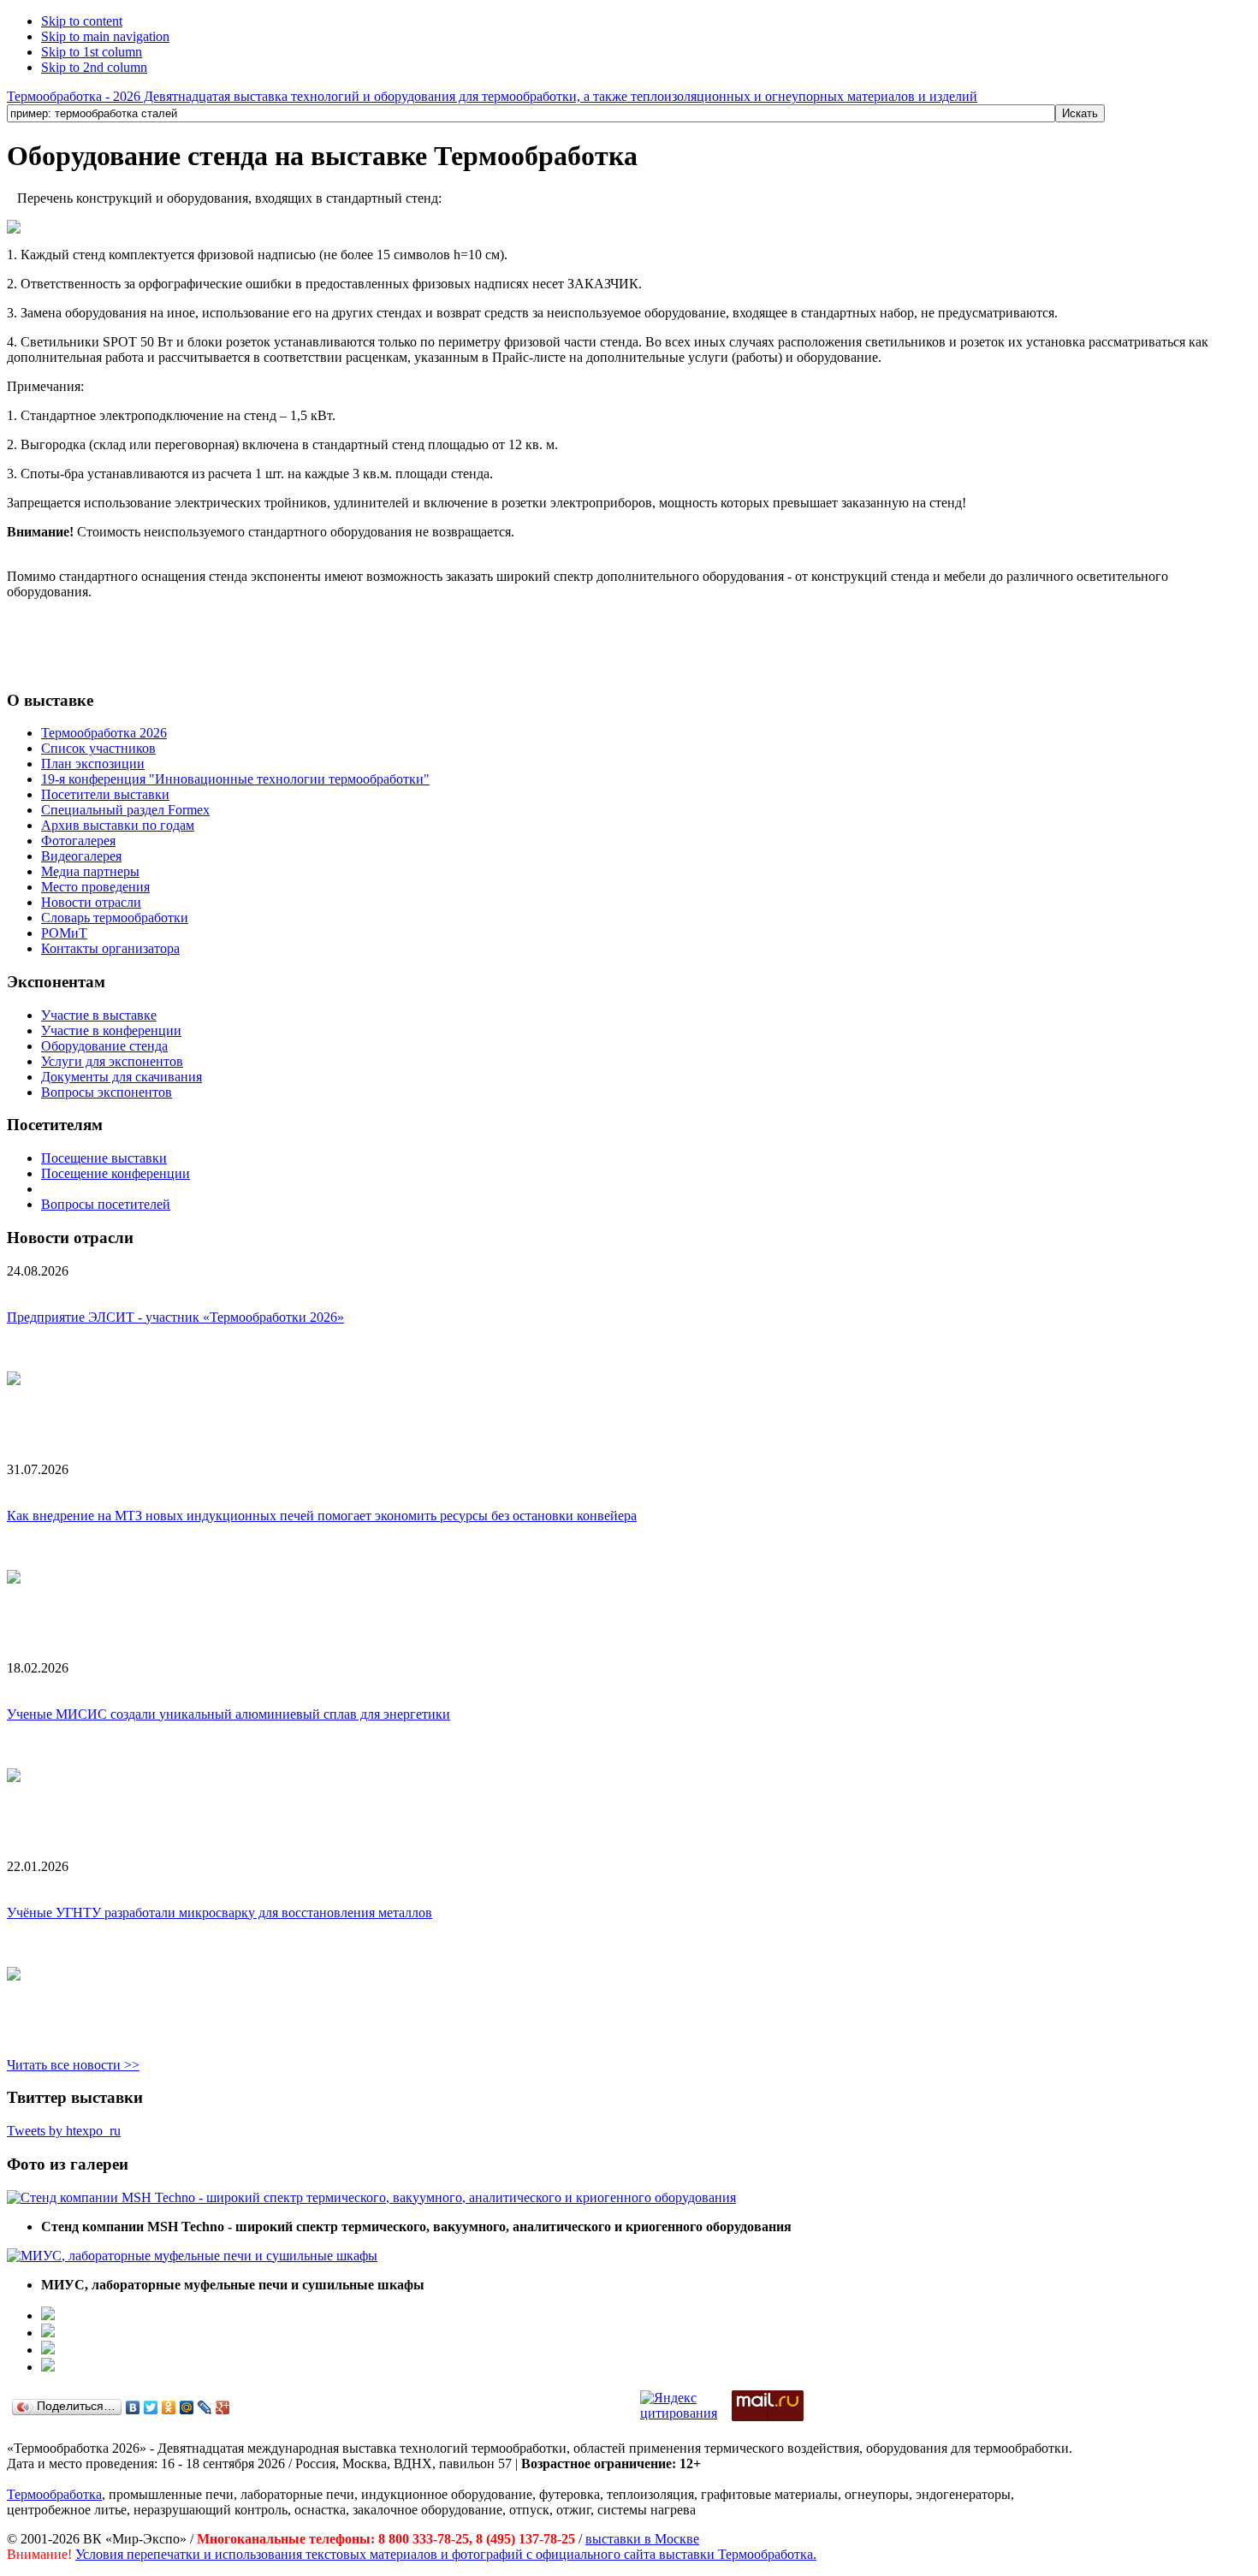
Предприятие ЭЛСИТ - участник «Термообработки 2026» (175, 1317)
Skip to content (82, 21)
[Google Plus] (223, 2407)
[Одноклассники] (169, 2407)
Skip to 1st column (92, 52)
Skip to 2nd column (94, 67)
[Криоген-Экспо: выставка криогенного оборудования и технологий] (48, 2315)
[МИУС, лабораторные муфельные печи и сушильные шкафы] (192, 2256)
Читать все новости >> (73, 2065)
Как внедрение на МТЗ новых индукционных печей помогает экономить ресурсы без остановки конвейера (322, 1516)
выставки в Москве (642, 2539)
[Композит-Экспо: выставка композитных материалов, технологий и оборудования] (48, 2333)
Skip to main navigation (105, 36)
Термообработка (54, 2494)
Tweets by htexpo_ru (64, 2131)
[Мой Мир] (187, 2407)
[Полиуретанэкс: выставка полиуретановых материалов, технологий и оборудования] (48, 2350)
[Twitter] (151, 2407)
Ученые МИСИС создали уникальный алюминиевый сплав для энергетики (228, 1714)
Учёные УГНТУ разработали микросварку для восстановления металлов (220, 1913)
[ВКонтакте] (133, 2407)
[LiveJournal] (205, 2407)
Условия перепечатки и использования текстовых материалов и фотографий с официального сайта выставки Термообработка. (446, 2554)
